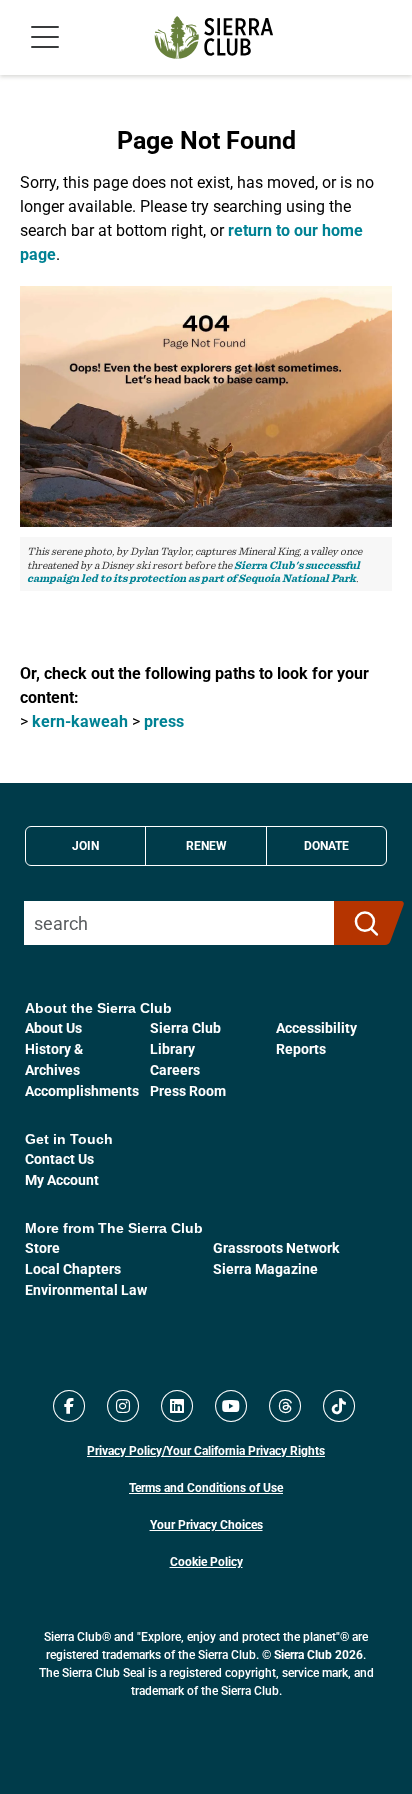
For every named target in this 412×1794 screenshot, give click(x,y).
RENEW (206, 845)
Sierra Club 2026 (318, 1654)
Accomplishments (82, 1090)
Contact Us (59, 1158)
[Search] (360, 923)
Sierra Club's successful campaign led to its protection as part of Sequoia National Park (193, 571)
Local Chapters (73, 1268)
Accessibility (316, 1027)
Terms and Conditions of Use (206, 1487)
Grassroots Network (276, 1247)
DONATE (326, 845)
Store (42, 1247)
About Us (53, 1027)
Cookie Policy (206, 1561)
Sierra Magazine (265, 1268)
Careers (175, 1069)
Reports (301, 1048)
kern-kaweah (80, 720)
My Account (62, 1179)
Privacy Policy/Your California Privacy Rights (206, 1450)
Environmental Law (86, 1289)
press (164, 720)
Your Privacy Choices (206, 1524)
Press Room (188, 1090)
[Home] (214, 37)
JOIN (85, 845)
